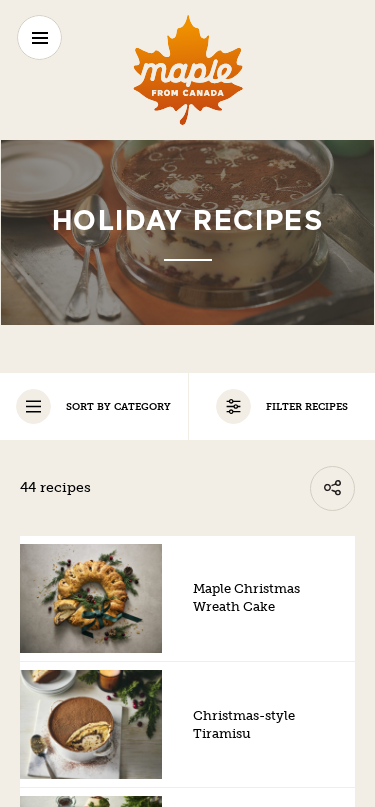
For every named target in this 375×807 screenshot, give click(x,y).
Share (332, 488)
